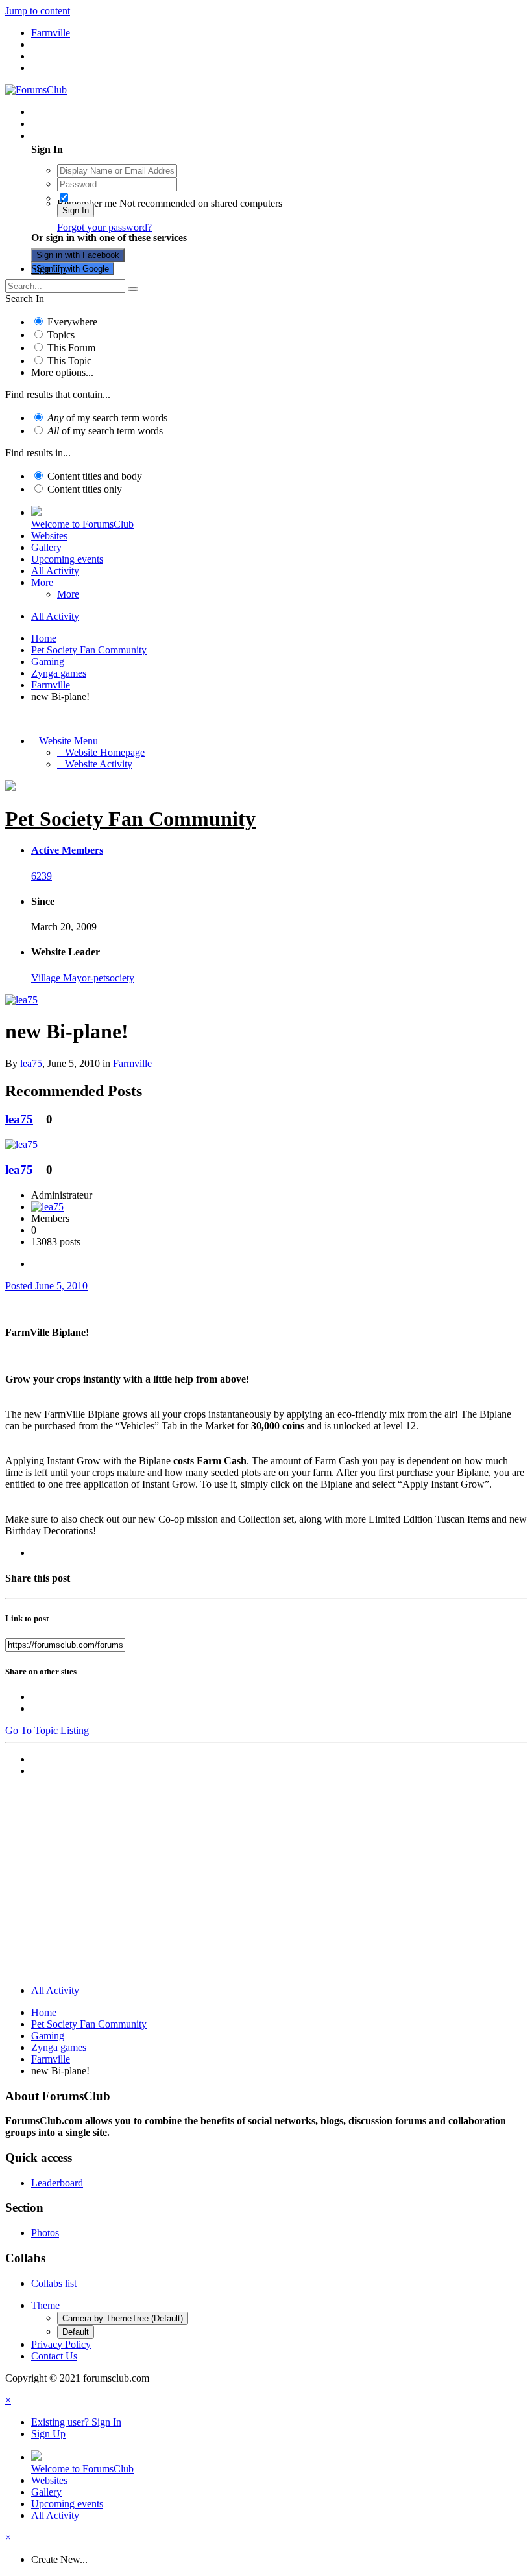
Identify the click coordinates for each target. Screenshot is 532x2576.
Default (76, 2332)
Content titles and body (95, 476)
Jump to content (38, 11)
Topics (61, 335)
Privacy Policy (61, 2344)
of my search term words (107, 418)
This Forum (71, 348)
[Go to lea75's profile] (21, 1000)
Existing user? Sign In (79, 136)
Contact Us (54, 2356)
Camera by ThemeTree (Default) (123, 2318)
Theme (45, 2305)
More (42, 582)
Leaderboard (57, 2183)
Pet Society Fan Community (130, 819)
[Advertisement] (266, 1884)
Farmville (132, 1063)
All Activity (55, 571)
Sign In (76, 210)
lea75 (31, 1063)
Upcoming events (67, 559)
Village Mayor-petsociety (83, 978)
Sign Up (48, 269)
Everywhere (72, 322)
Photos (45, 2233)
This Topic (69, 361)
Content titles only (85, 489)
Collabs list (54, 2283)
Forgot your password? (104, 227)
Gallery (46, 547)
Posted (46, 1286)
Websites (49, 536)
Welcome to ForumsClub (82, 524)
